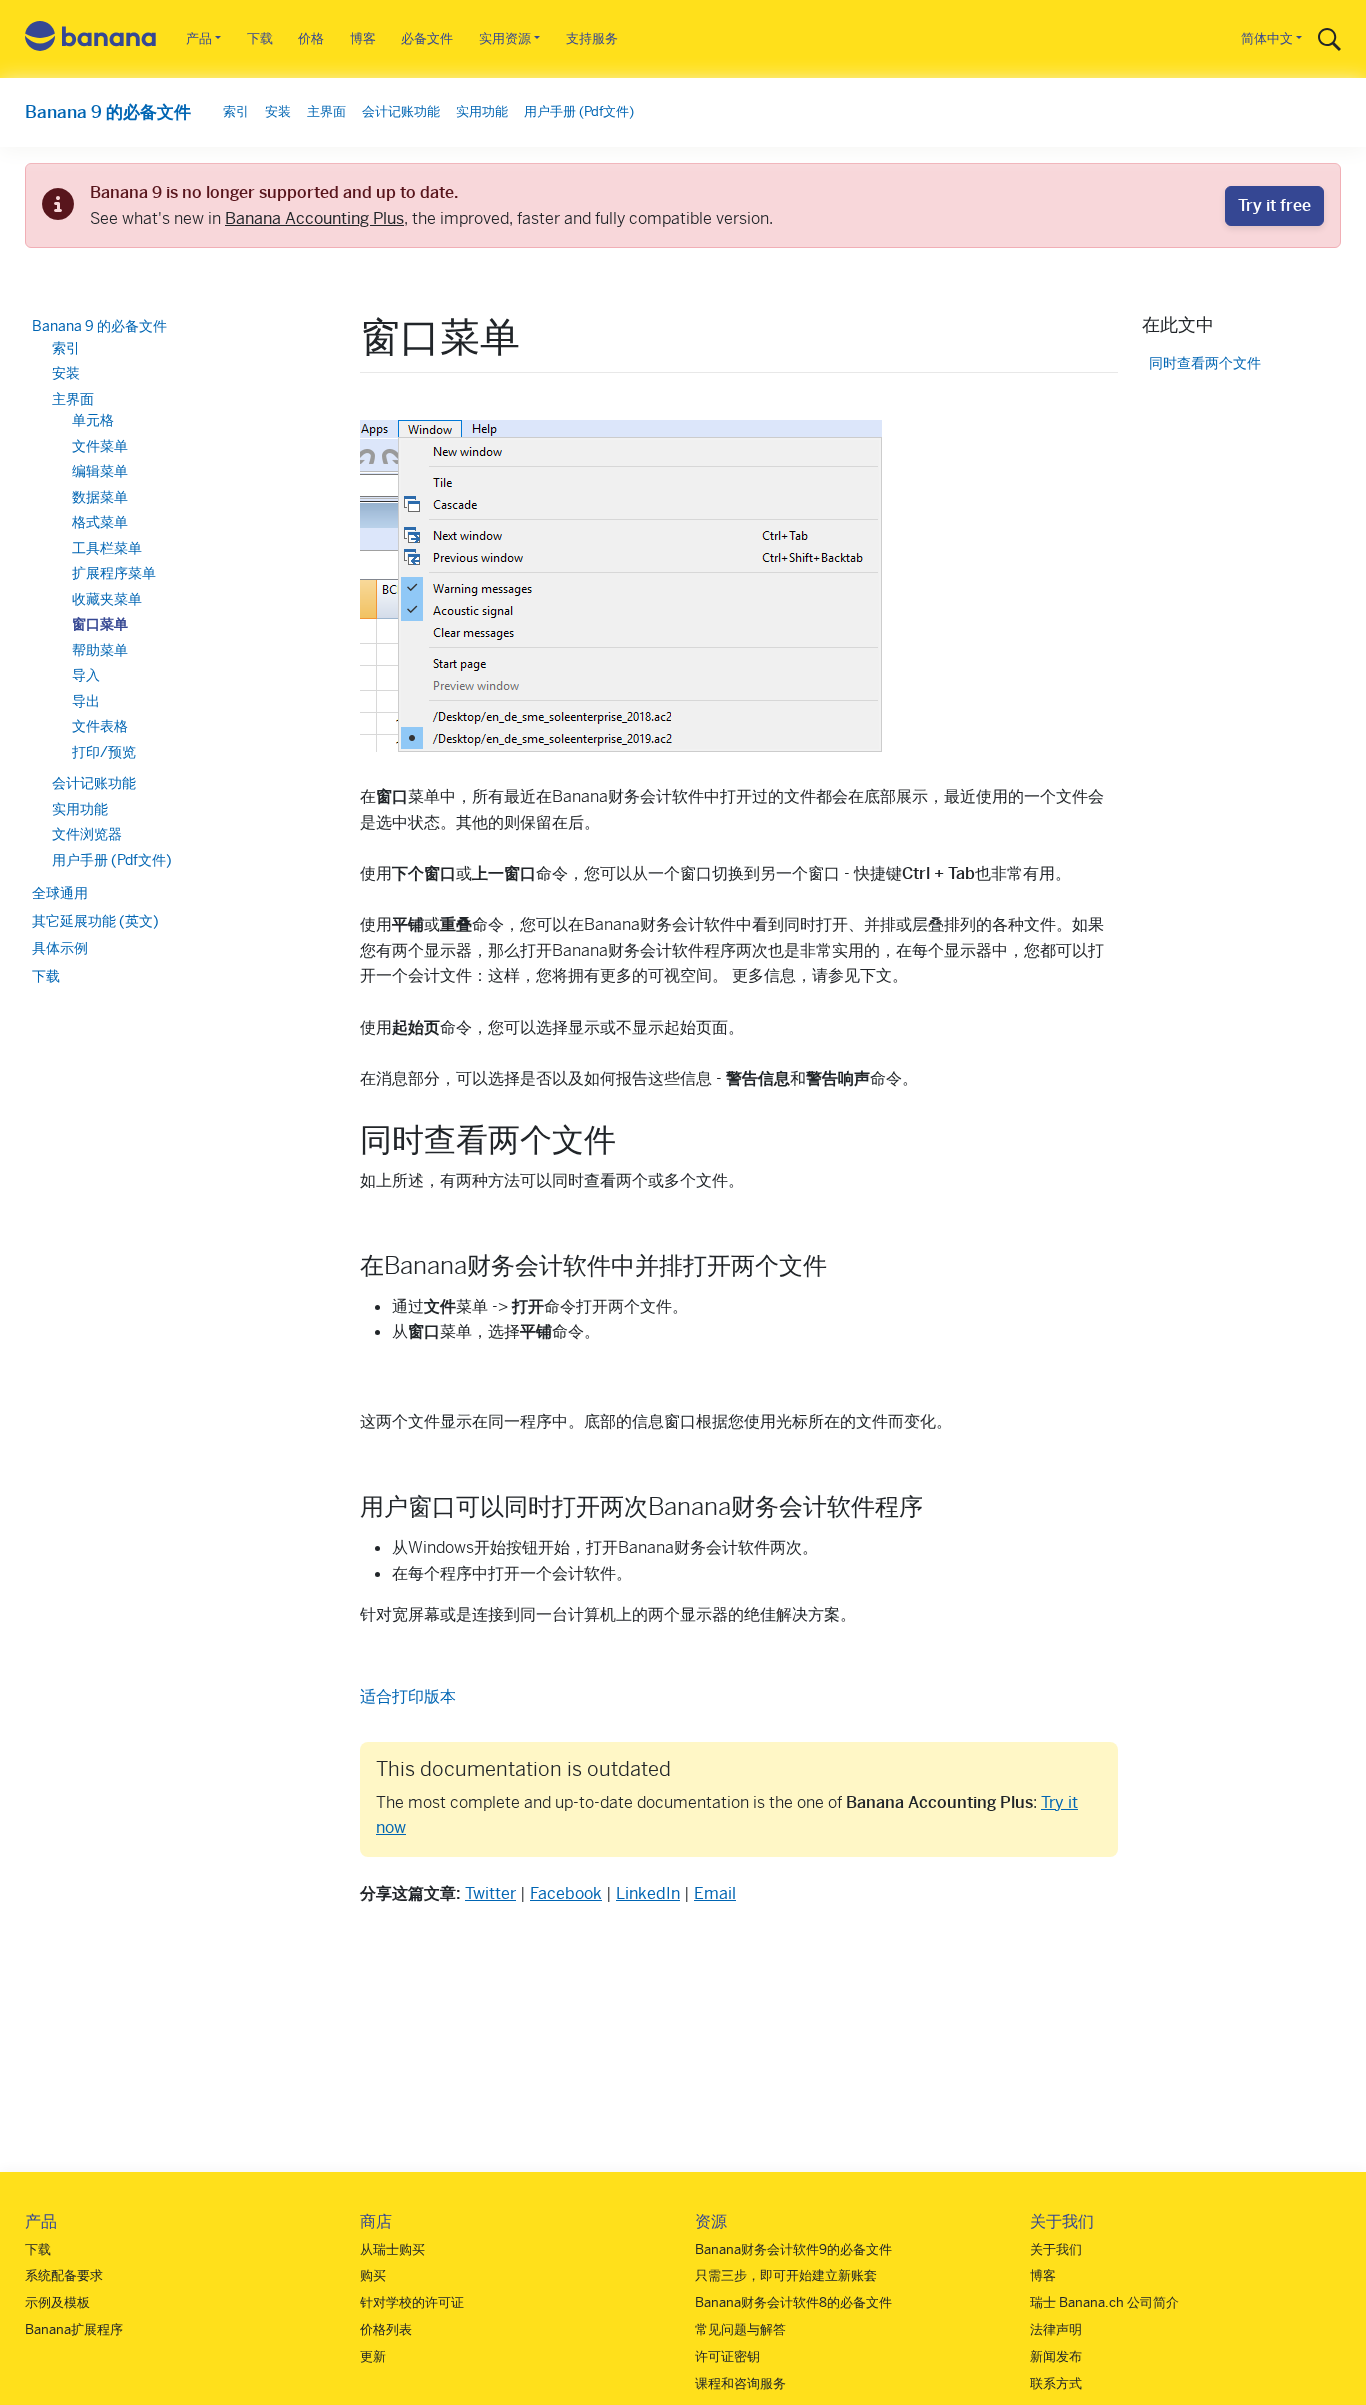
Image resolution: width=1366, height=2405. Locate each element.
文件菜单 (100, 446)
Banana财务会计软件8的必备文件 (793, 2302)
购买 (373, 2275)
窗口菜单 (100, 624)
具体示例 (60, 948)
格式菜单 (100, 522)
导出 (86, 701)
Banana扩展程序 (74, 2329)
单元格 (93, 420)
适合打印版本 (408, 1696)
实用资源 (505, 38)
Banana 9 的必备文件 (108, 112)
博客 (363, 38)
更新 (373, 2356)
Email (715, 1893)
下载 (260, 38)
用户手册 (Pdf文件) (579, 111)
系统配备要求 (64, 2275)
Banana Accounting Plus (314, 218)
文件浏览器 (87, 834)
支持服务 (592, 38)
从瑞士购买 (392, 2249)
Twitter (490, 1893)
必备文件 (427, 38)
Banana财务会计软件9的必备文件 (793, 2249)
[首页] (91, 39)
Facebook (566, 1893)
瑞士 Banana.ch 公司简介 (1104, 2302)
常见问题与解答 (740, 2329)
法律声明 (1056, 2329)
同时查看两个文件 (1205, 363)
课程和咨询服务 (740, 2383)
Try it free (1274, 205)
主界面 (326, 111)
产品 (199, 38)
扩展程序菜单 (114, 573)
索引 (236, 111)
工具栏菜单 (107, 548)
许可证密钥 (727, 2356)
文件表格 (100, 726)
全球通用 (60, 893)
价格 (311, 38)
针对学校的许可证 (412, 2302)
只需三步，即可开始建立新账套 (786, 2275)
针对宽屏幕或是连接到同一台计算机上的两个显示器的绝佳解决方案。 (608, 1614)
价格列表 (386, 2329)
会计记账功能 (401, 111)
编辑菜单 (100, 471)
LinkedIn (648, 1893)
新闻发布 (1056, 2356)
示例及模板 (57, 2302)
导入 (86, 675)
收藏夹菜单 (107, 599)
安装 (278, 111)
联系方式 (1056, 2383)
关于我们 (1056, 2249)
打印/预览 (104, 752)
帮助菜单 (100, 650)
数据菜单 (100, 497)
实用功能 (482, 111)
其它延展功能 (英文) (95, 921)
